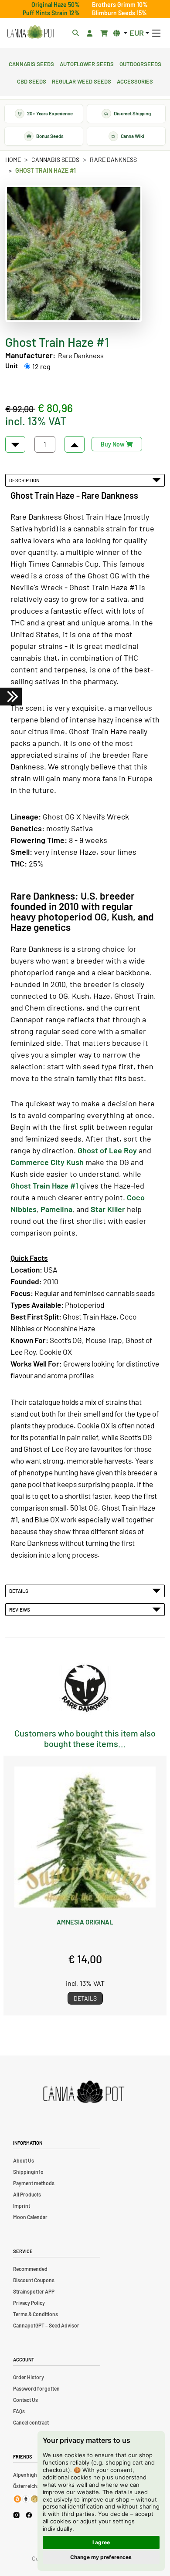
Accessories (135, 81)
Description (25, 480)
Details (20, 1591)
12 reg (41, 366)
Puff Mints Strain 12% (51, 13)
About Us (24, 2160)
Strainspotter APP (34, 2291)
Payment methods (34, 2183)
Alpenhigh (25, 2475)
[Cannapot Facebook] (29, 2515)
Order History (29, 2377)
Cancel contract (31, 2422)
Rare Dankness (113, 160)
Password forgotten (36, 2388)
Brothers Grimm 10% (120, 5)
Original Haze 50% (56, 5)
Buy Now (113, 444)
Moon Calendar (30, 2217)
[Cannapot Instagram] (16, 2515)
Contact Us (25, 2400)
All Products (27, 2194)
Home (13, 160)
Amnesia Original (85, 1922)
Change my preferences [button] (101, 2557)
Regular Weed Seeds (82, 81)
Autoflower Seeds (87, 63)
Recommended (30, 2269)
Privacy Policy (29, 2303)
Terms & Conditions (36, 2314)
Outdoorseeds (140, 63)
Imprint (22, 2206)
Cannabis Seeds (31, 63)
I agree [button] (101, 2542)
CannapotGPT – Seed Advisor (46, 2325)
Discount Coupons (34, 2280)
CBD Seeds (32, 81)
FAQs (19, 2411)
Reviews (20, 1609)
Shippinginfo (28, 2172)
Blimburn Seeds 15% (119, 13)
